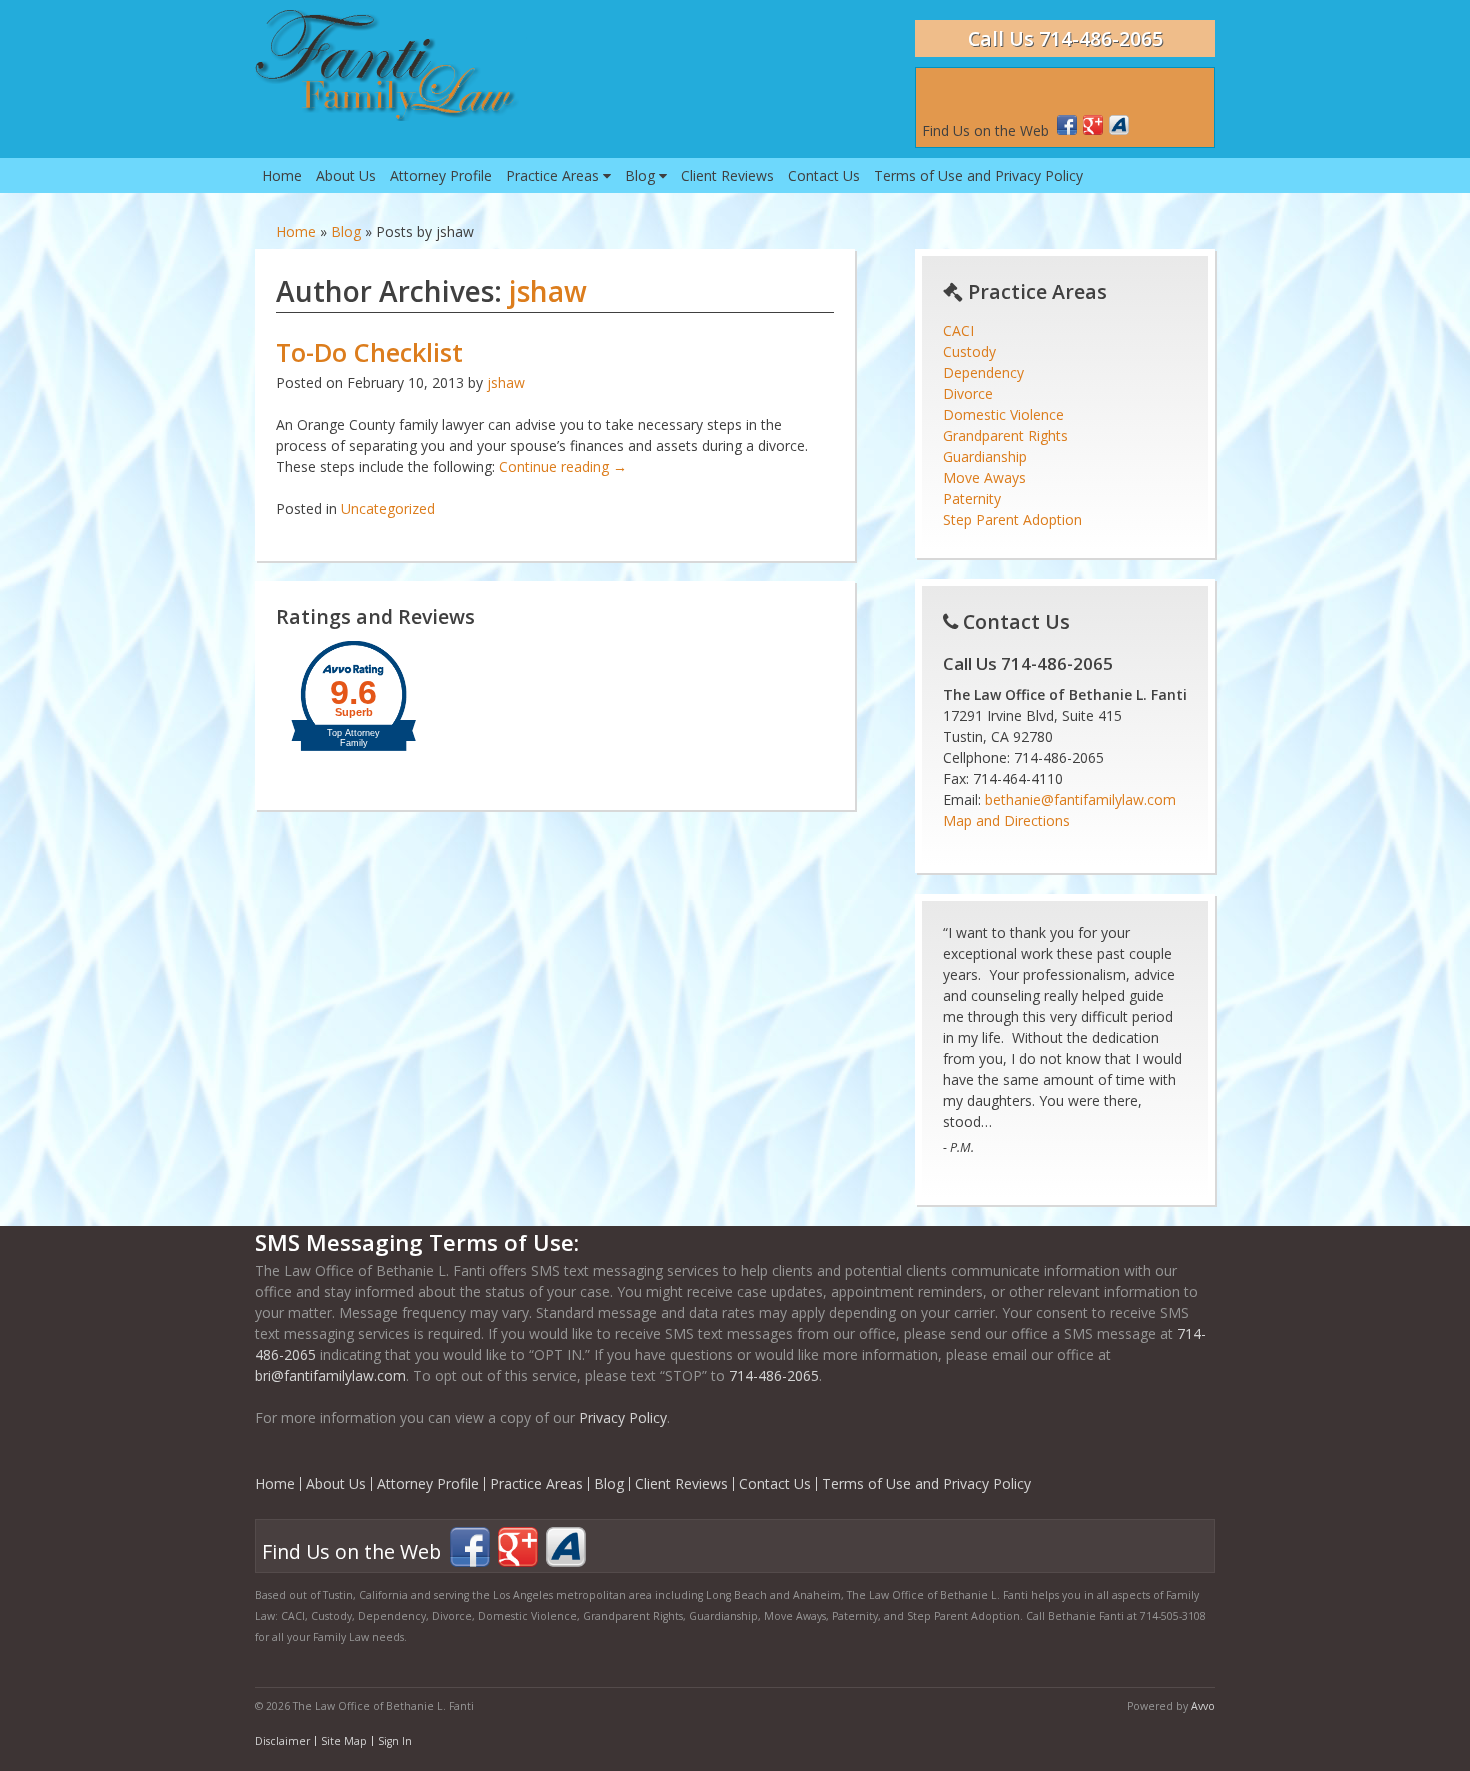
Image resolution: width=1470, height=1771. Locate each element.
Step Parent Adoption (1012, 519)
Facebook (1067, 125)
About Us (346, 175)
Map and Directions (1006, 820)
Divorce (968, 393)
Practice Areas (554, 175)
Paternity (972, 498)
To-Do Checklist (369, 352)
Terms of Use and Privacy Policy (978, 175)
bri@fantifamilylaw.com (330, 1375)
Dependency (983, 372)
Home (282, 175)
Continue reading (563, 466)
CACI (958, 330)
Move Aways (984, 477)
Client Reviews (727, 175)
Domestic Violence (1003, 414)
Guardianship (985, 456)
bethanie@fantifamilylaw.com (1080, 799)
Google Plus (1093, 125)
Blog (642, 175)
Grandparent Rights (1005, 435)
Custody (969, 351)
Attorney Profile (441, 175)
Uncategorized (388, 508)
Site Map (344, 1741)
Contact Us (824, 175)
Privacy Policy (623, 1417)
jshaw (548, 291)
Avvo (1119, 125)
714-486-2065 (774, 1375)
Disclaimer (282, 1741)
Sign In (395, 1741)
